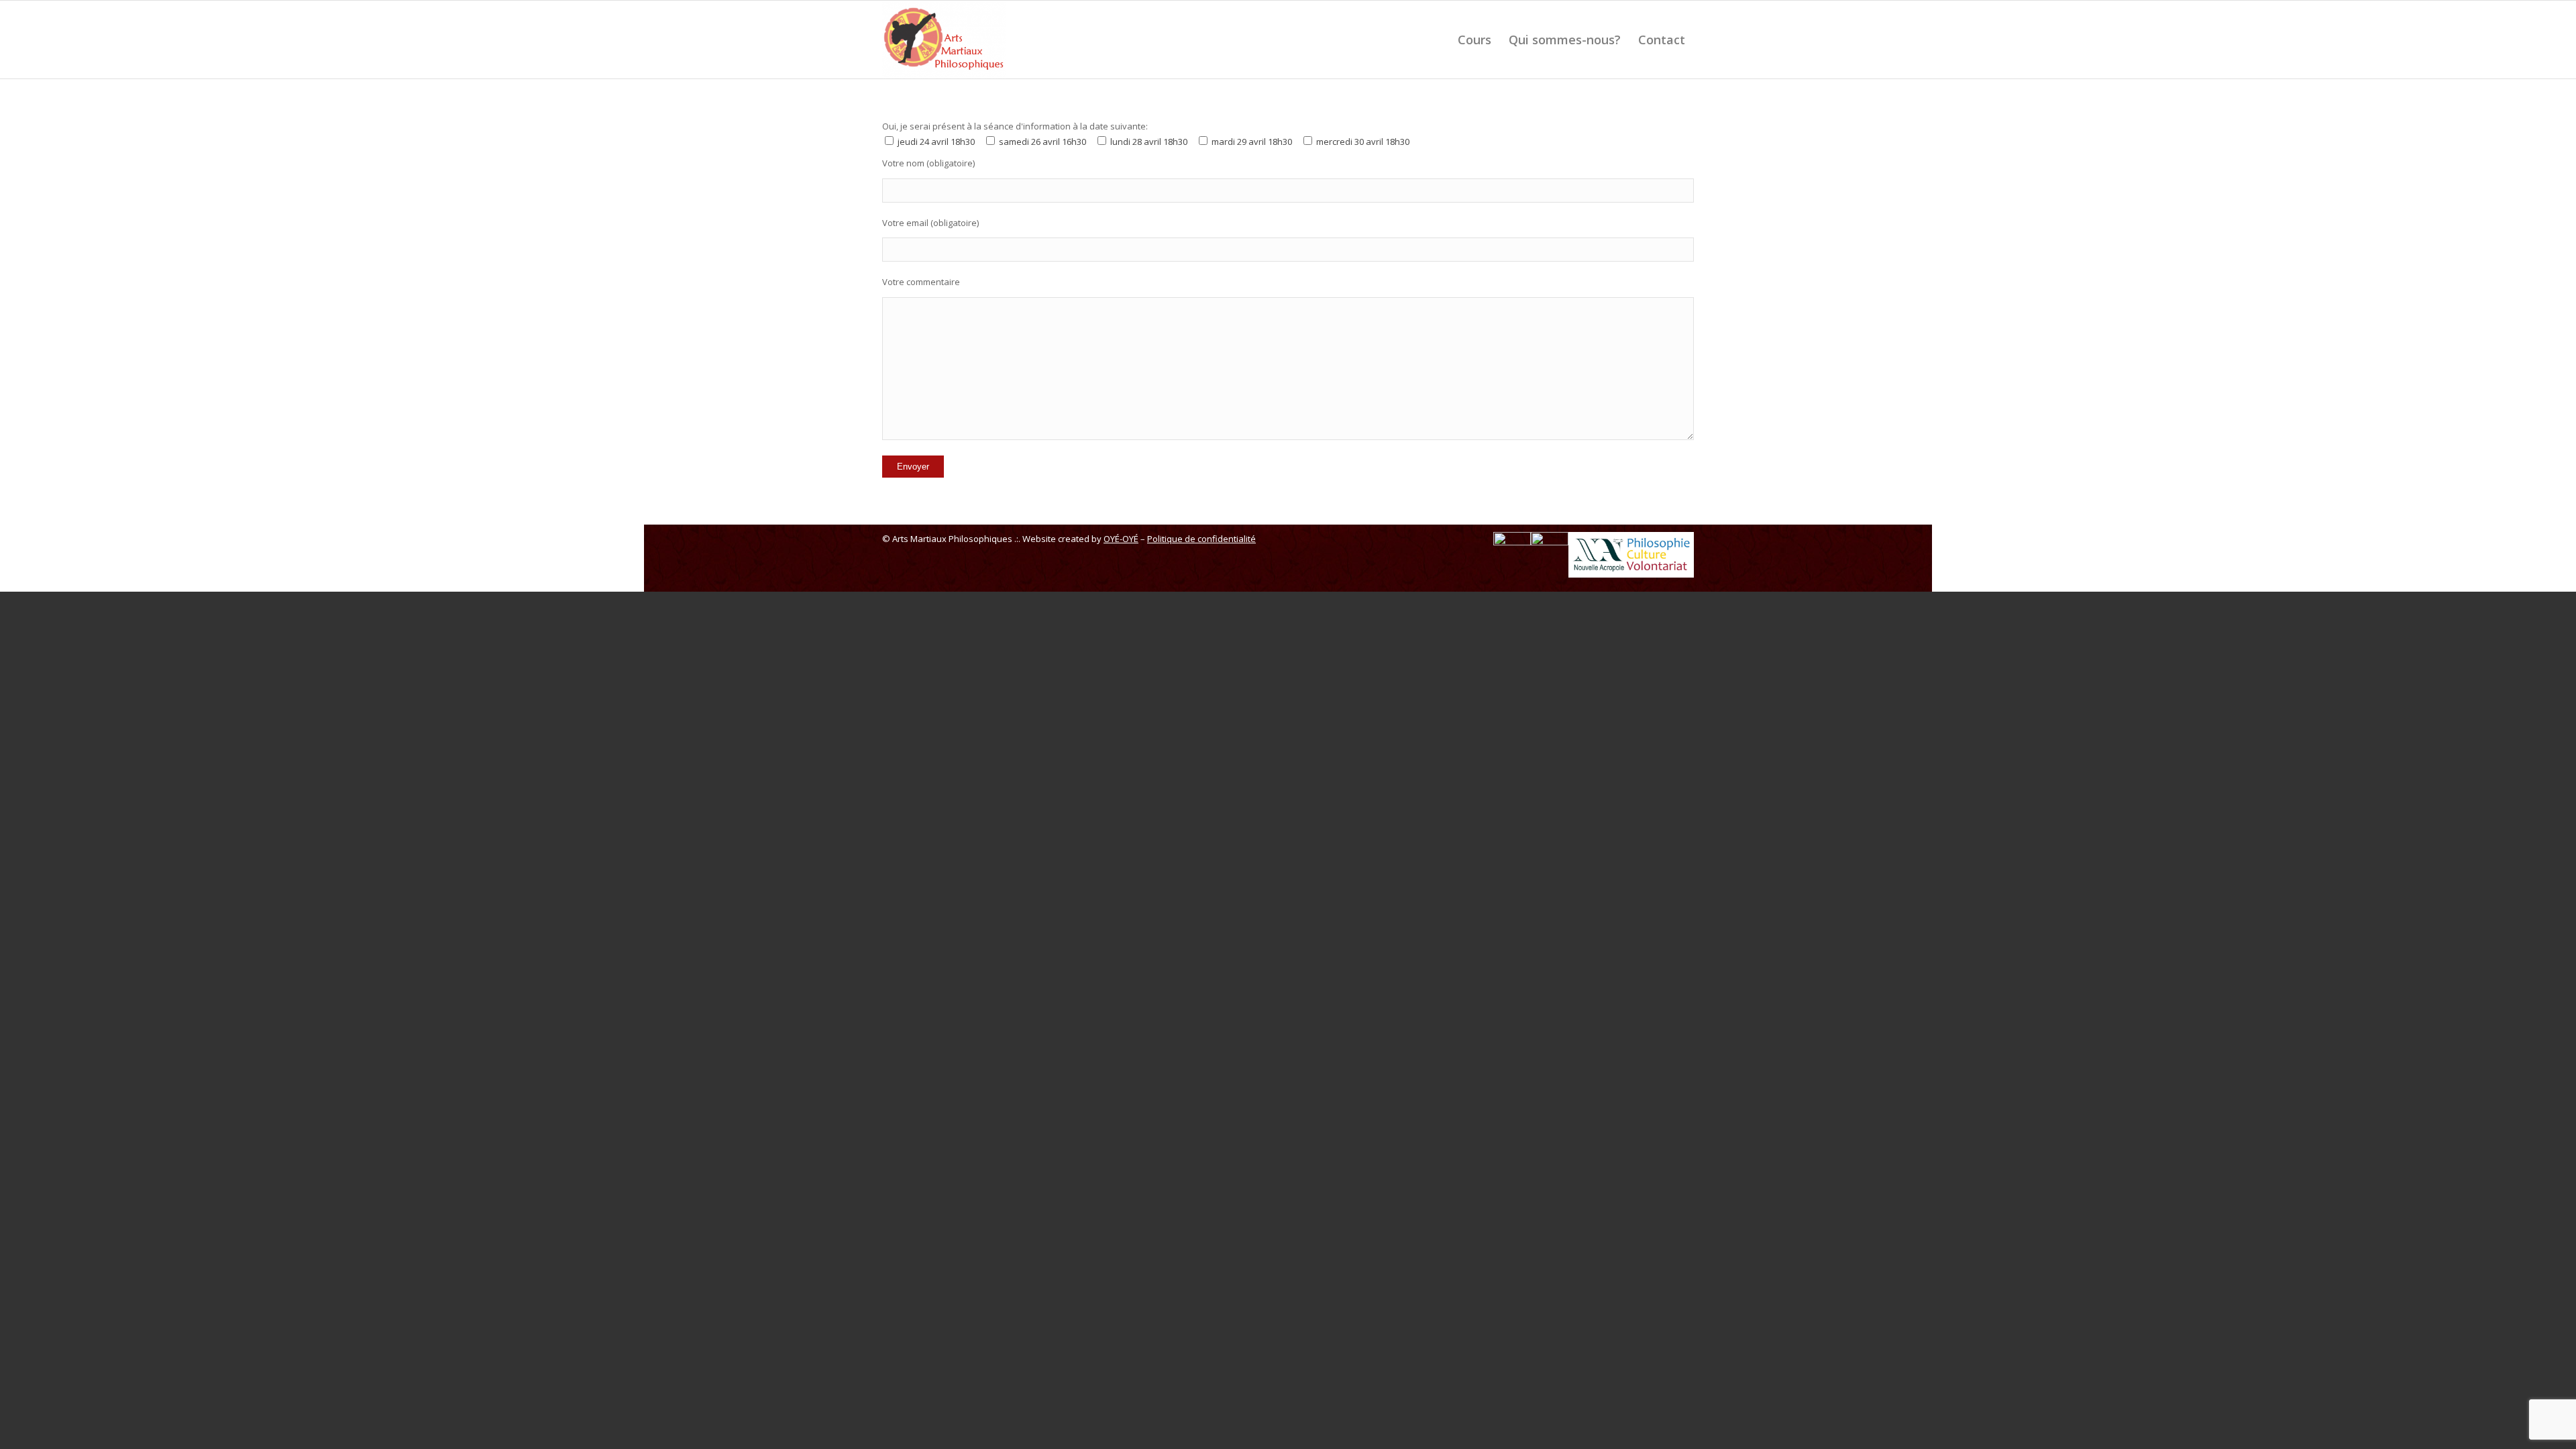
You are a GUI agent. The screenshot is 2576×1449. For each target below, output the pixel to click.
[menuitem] (1474, 40)
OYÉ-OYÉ (1121, 539)
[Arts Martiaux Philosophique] (944, 40)
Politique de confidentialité (1201, 539)
